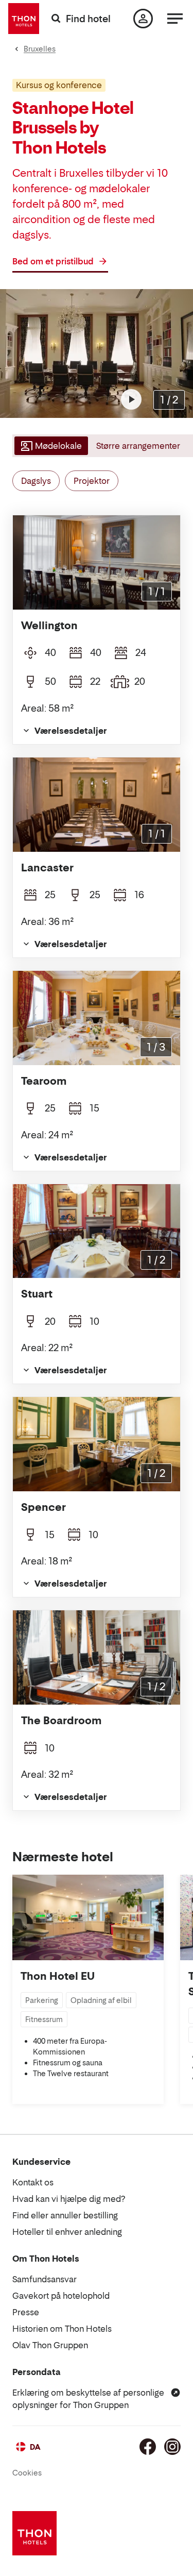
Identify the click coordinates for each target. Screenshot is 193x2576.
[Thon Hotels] (24, 19)
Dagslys (36, 481)
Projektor (92, 481)
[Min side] (143, 19)
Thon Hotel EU (58, 1976)
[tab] (50, 446)
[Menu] (175, 19)
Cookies (27, 2473)
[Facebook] (148, 2447)
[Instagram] (172, 2447)
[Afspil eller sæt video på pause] (131, 399)
